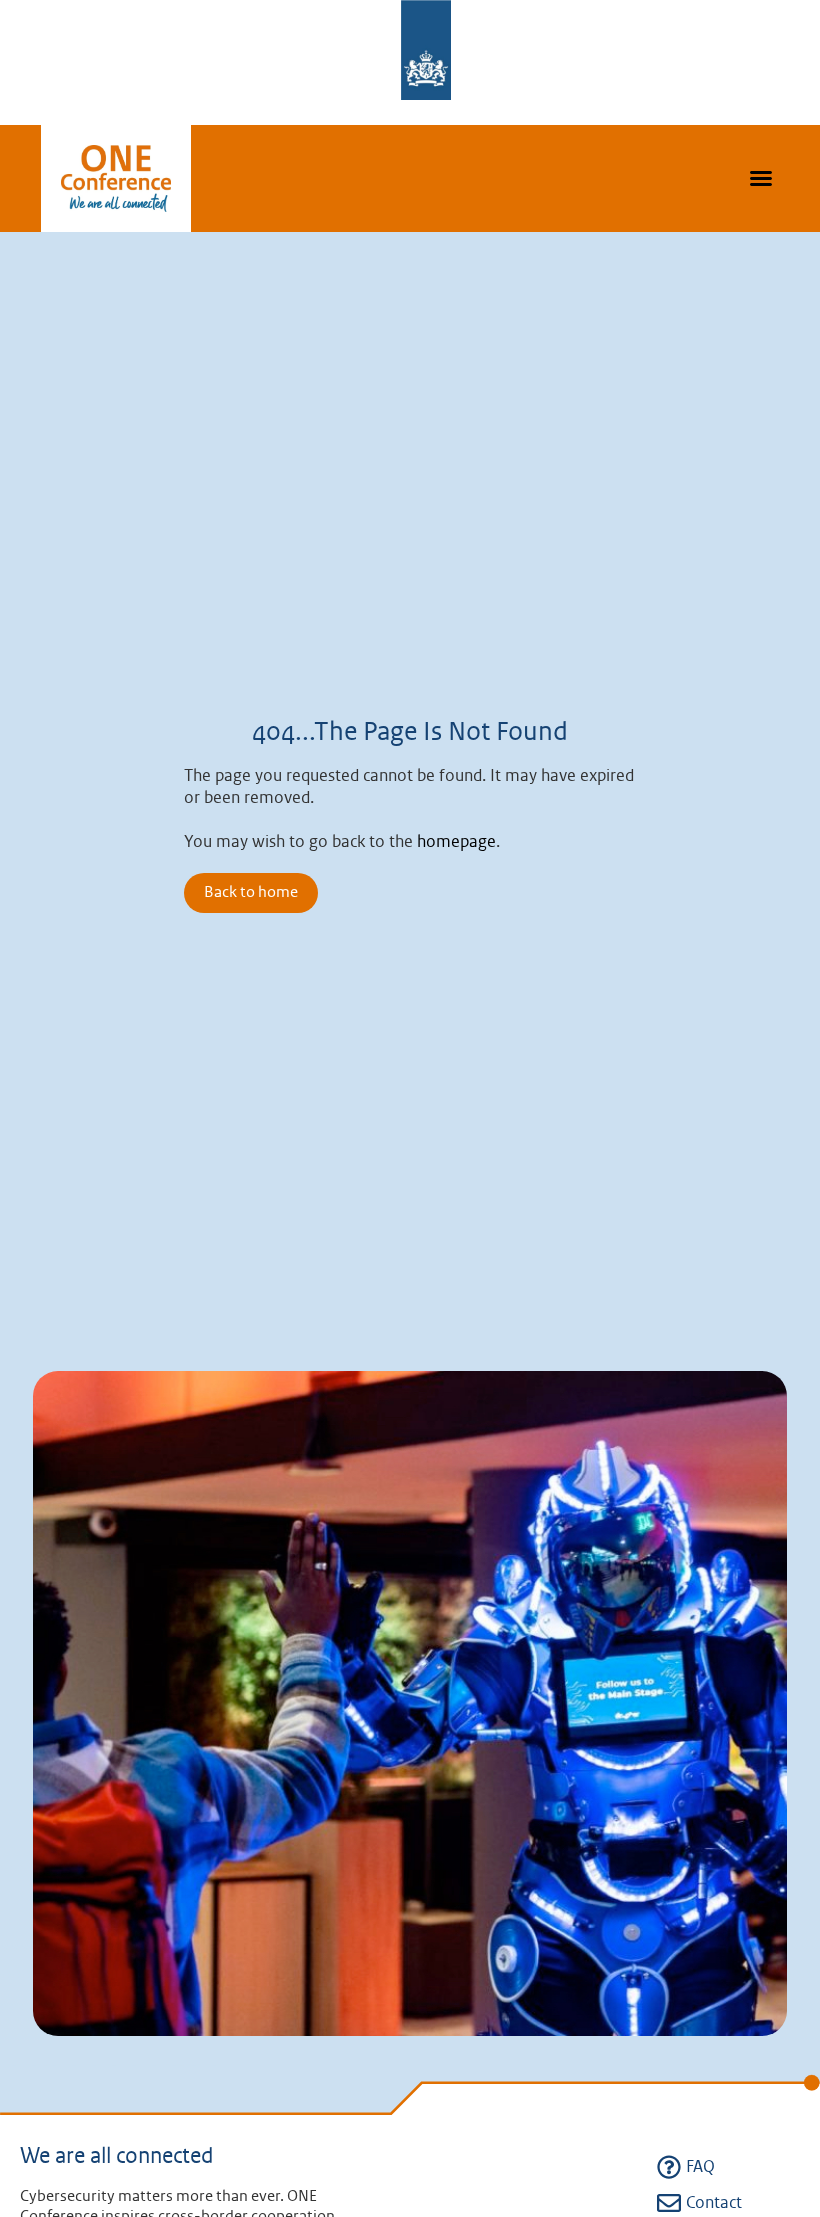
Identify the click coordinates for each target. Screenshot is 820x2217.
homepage (456, 842)
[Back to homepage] (116, 179)
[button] (761, 178)
